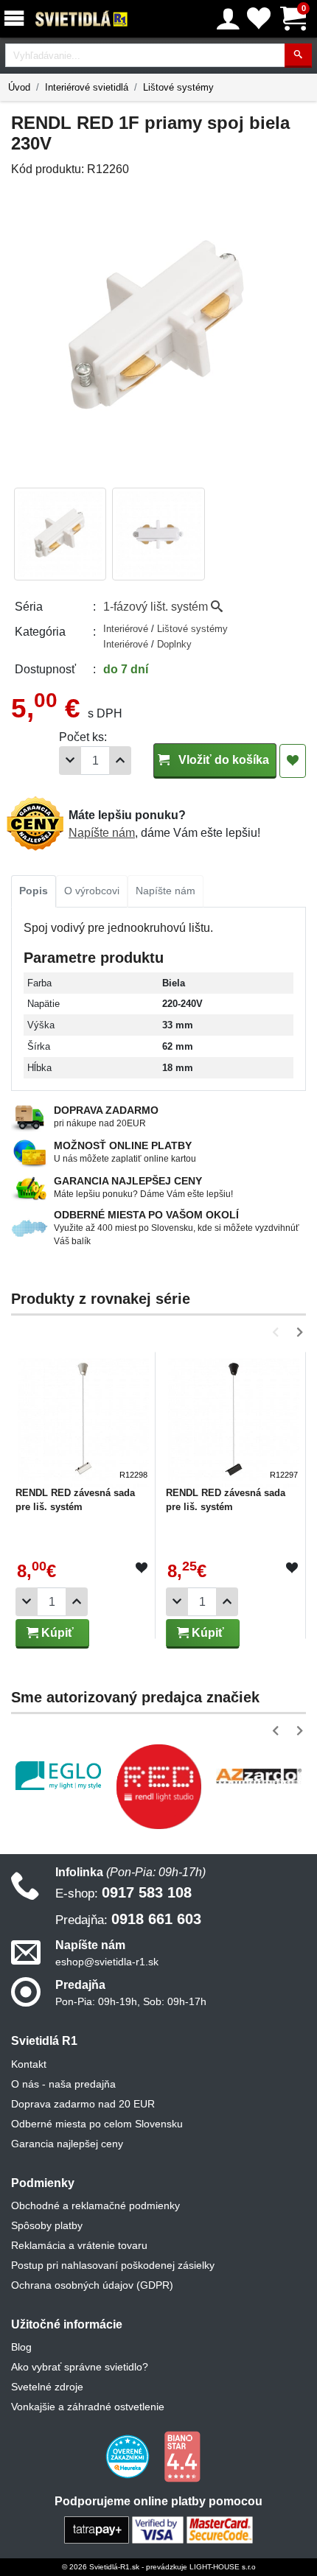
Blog (21, 2347)
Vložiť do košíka (222, 760)
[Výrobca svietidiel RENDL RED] (158, 1786)
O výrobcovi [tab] (92, 891)
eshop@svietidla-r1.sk (107, 1962)
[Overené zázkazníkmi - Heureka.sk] (129, 2456)
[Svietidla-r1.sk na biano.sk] (182, 2456)
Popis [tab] (34, 891)
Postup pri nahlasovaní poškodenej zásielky (113, 2265)
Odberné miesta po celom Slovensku (97, 2124)
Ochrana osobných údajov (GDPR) (92, 2285)
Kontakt (29, 2064)
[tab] (34, 891)
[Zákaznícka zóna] (228, 19)
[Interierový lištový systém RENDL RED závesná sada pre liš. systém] (83, 1418)
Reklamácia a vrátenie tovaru (79, 2245)
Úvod (19, 87)
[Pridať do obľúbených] (293, 761)
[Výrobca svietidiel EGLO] (58, 1776)
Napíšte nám (102, 833)
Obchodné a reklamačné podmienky (95, 2205)
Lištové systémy (178, 87)
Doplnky (174, 644)
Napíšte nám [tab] (166, 891)
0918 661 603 (128, 1919)
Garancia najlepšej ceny (67, 2144)
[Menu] (17, 19)
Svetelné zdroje (47, 2387)
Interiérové (127, 629)
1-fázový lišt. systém (157, 607)
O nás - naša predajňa (63, 2084)
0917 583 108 (123, 1892)
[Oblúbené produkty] (259, 19)
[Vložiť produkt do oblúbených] (142, 1568)
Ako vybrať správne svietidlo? (80, 2367)
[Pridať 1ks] (120, 761)
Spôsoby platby (47, 2225)
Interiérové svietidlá (87, 87)
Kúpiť (56, 1633)
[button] (278, 1332)
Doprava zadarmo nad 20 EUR (83, 2104)
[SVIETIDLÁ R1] (82, 19)
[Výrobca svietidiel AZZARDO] (259, 1776)
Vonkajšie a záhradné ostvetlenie (88, 2407)
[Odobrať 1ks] (70, 761)
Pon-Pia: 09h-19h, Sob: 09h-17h (131, 2001)
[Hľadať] (298, 56)
